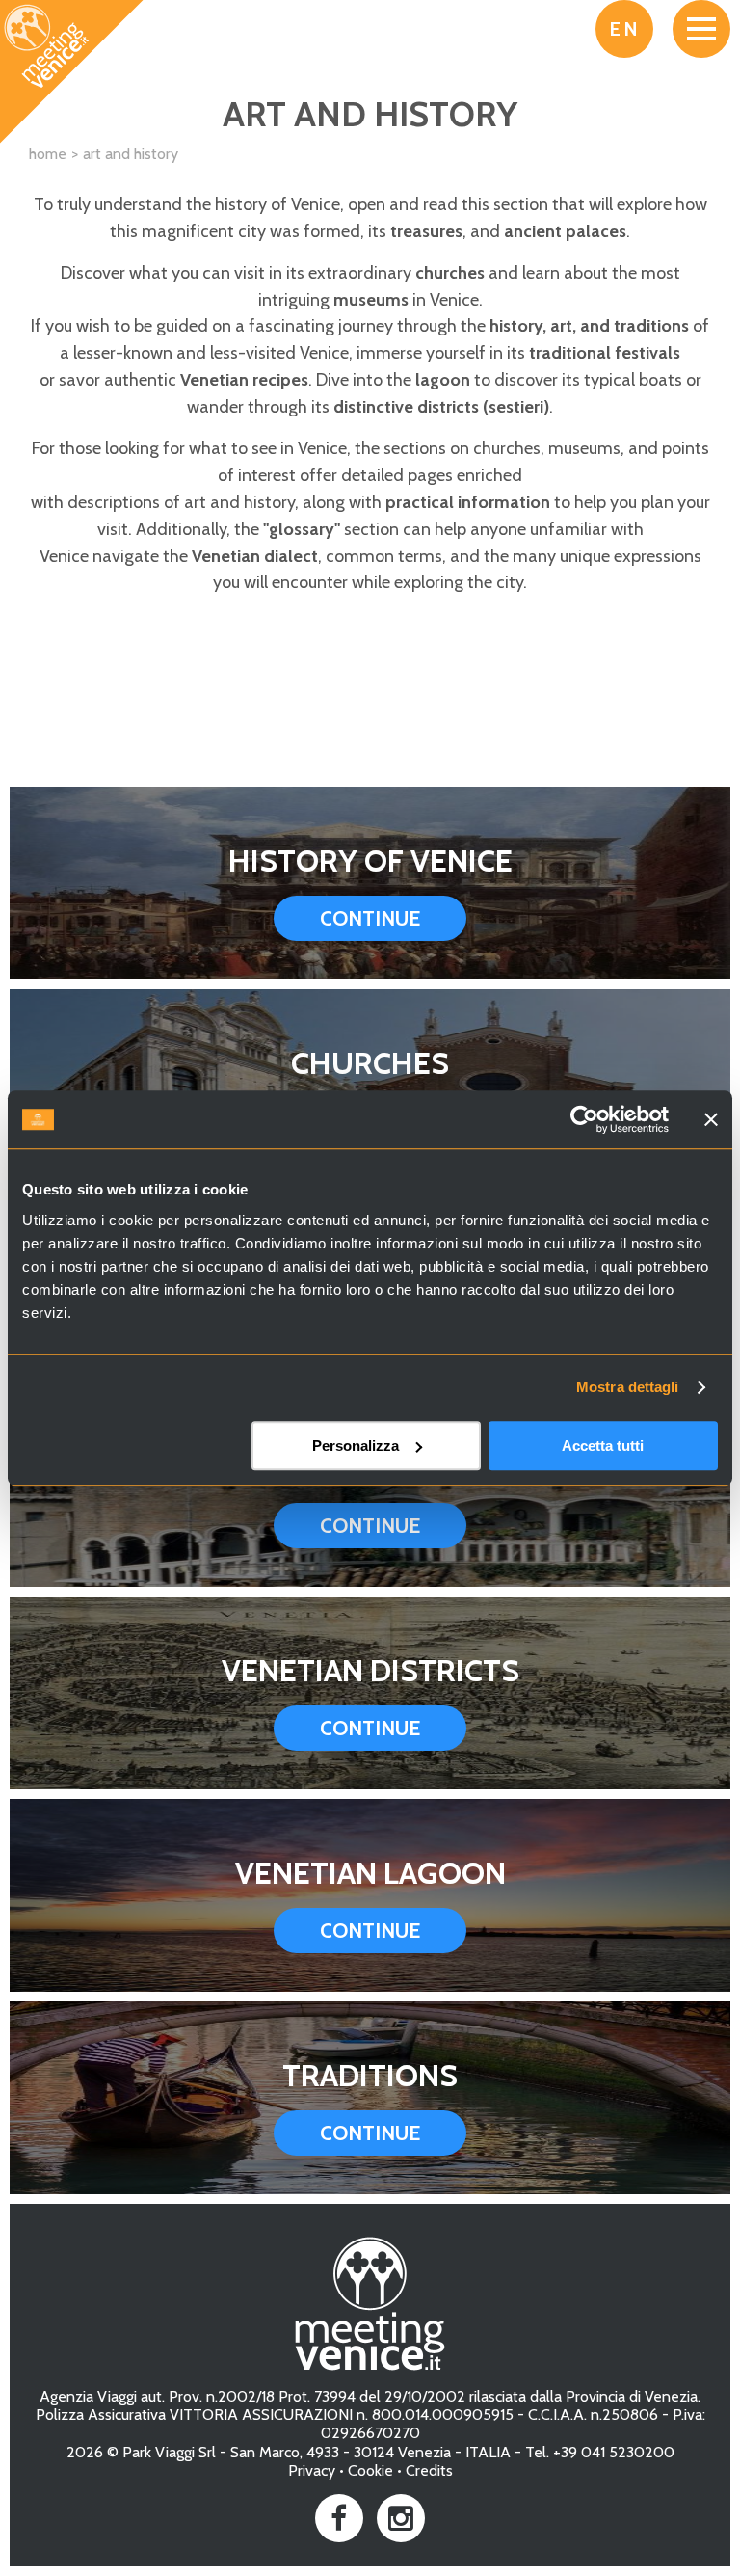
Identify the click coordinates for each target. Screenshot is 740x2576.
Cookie (370, 2470)
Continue (370, 918)
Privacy (312, 2470)
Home (48, 154)
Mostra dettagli (628, 1387)
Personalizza (356, 1446)
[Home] (72, 72)
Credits (429, 2470)
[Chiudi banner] (711, 1119)
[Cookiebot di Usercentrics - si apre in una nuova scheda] (584, 1119)
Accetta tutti (603, 1446)
